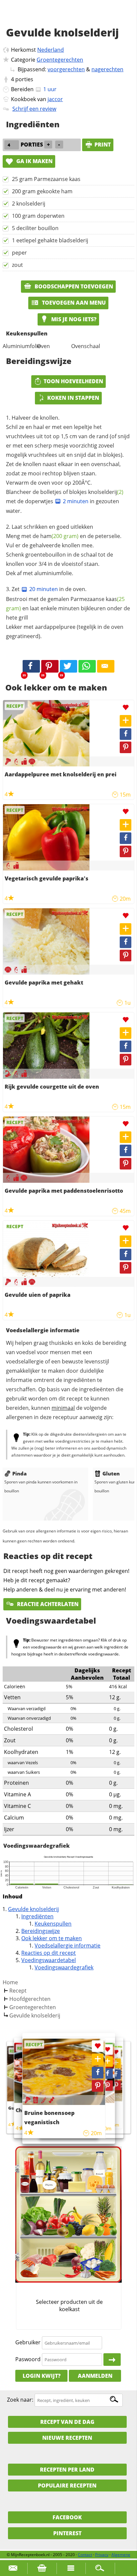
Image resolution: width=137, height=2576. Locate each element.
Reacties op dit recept (49, 1953)
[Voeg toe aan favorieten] (126, 708)
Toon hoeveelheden (73, 381)
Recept (18, 1991)
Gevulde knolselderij (33, 1909)
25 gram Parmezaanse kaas (46, 179)
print (103, 145)
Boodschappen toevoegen (73, 286)
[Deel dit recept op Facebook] (31, 666)
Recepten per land (67, 2470)
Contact (85, 2555)
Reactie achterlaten (47, 1604)
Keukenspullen (53, 1924)
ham (59, 536)
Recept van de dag (67, 2422)
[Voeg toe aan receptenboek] (126, 721)
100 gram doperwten (38, 216)
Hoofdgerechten (30, 1999)
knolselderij (106, 492)
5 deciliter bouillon (35, 228)
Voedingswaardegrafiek (64, 1967)
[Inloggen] (112, 2360)
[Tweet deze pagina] (68, 666)
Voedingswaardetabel (49, 1960)
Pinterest (67, 2533)
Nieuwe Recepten (67, 2438)
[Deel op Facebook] (126, 734)
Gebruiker (28, 2343)
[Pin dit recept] (50, 666)
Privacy (102, 2555)
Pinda (19, 1473)
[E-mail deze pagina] (106, 666)
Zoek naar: (20, 2400)
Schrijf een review (34, 109)
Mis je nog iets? (73, 319)
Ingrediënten (37, 1916)
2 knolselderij (29, 204)
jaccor (55, 99)
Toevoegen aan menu (73, 303)
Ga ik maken (34, 161)
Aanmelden (95, 2376)
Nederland (51, 50)
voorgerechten (66, 69)
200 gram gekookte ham (42, 191)
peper (19, 253)
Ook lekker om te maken (52, 1938)
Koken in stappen (73, 398)
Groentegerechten (60, 60)
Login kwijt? (42, 2376)
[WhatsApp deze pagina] (87, 666)
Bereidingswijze (41, 1931)
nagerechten (107, 69)
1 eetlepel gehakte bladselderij (50, 240)
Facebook (67, 2517)
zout (17, 265)
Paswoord (28, 2359)
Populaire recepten (67, 2486)
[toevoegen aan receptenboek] (116, 2063)
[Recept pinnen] (126, 747)
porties (24, 79)
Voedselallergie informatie (68, 1946)
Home (10, 1982)
